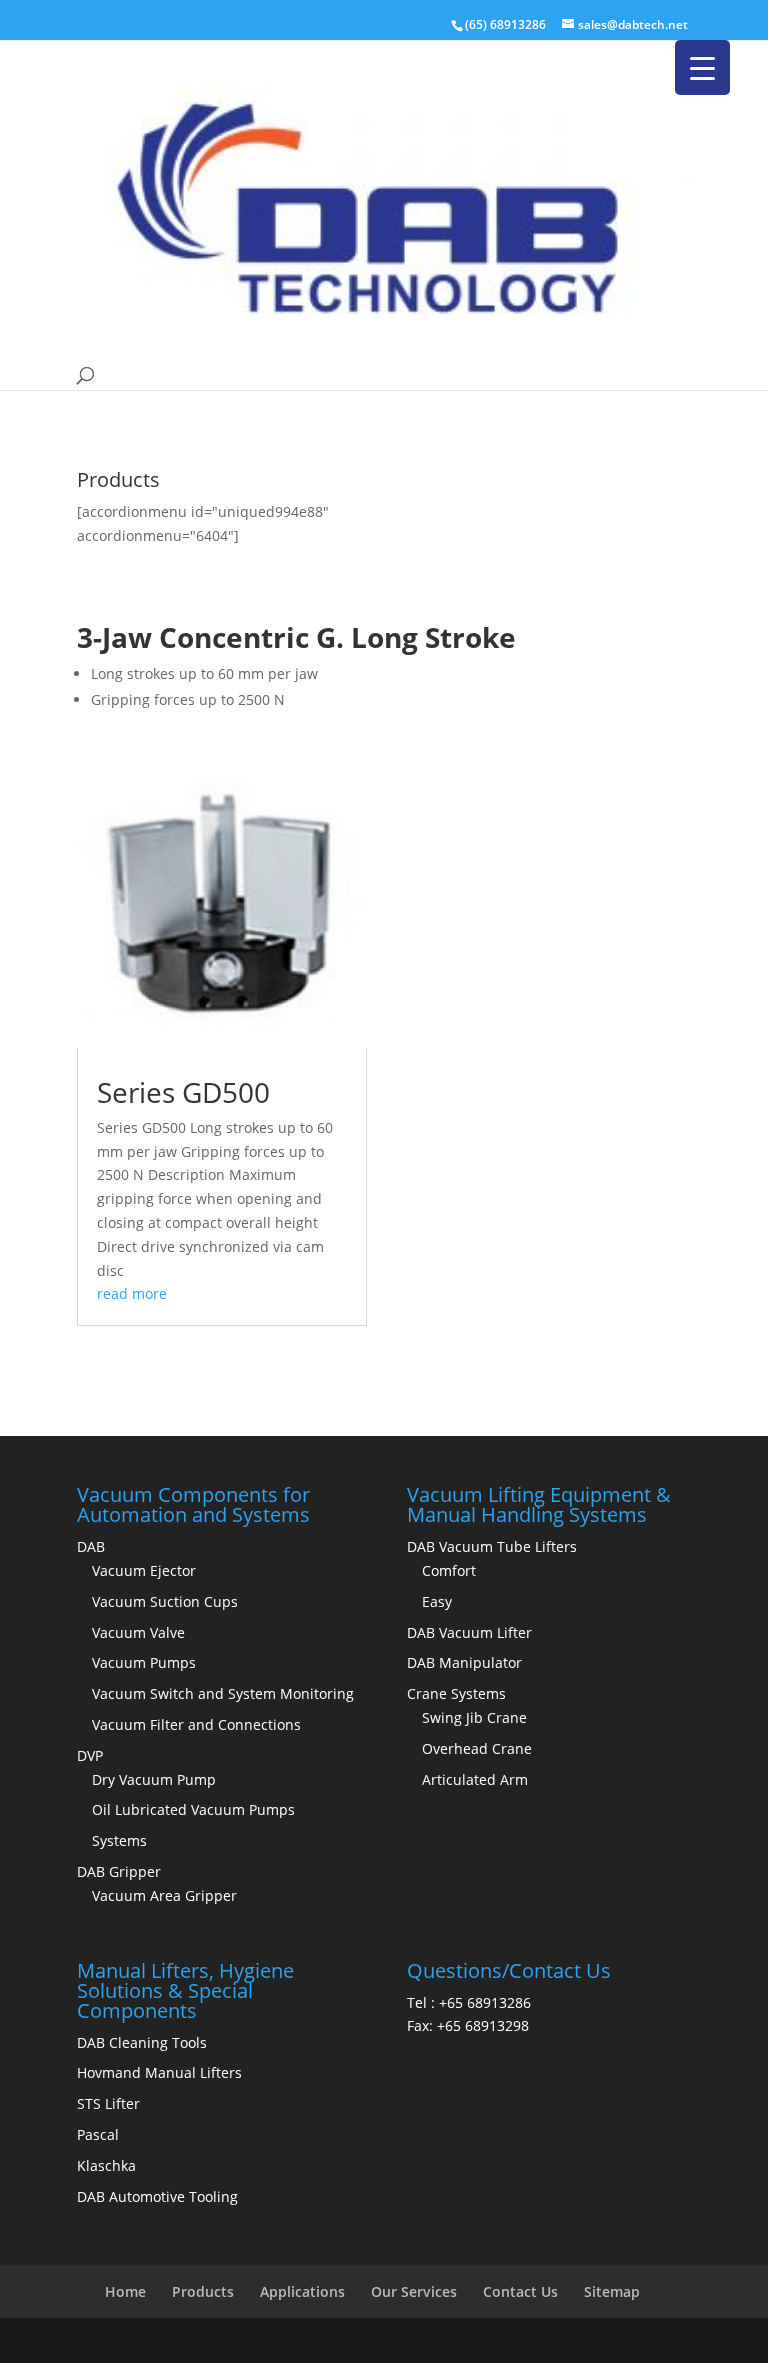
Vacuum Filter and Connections (196, 1724)
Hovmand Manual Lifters (159, 2072)
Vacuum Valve (138, 1632)
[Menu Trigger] (702, 67)
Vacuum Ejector (144, 1570)
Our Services (414, 2291)
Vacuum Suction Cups (165, 1601)
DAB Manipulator (464, 1662)
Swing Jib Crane (474, 1717)
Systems (119, 1840)
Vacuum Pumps (144, 1662)
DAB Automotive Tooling (157, 2196)
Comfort (449, 1570)
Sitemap (612, 2291)
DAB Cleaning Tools (142, 2042)
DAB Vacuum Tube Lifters (492, 1546)
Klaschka (106, 2165)
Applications (302, 2291)
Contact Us (520, 2291)
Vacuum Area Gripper (164, 1895)
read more (132, 1293)
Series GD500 (183, 1092)
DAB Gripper (119, 1871)
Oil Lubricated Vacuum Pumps (193, 1809)
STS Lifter (108, 2103)
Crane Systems (456, 1693)
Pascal (98, 2134)
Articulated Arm (475, 1779)
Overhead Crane (477, 1748)
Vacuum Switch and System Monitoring (223, 1693)
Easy (437, 1601)
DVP (90, 1755)
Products (203, 2291)
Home (125, 2291)
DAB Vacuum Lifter (469, 1632)
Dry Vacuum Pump (154, 1779)
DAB (91, 1546)
